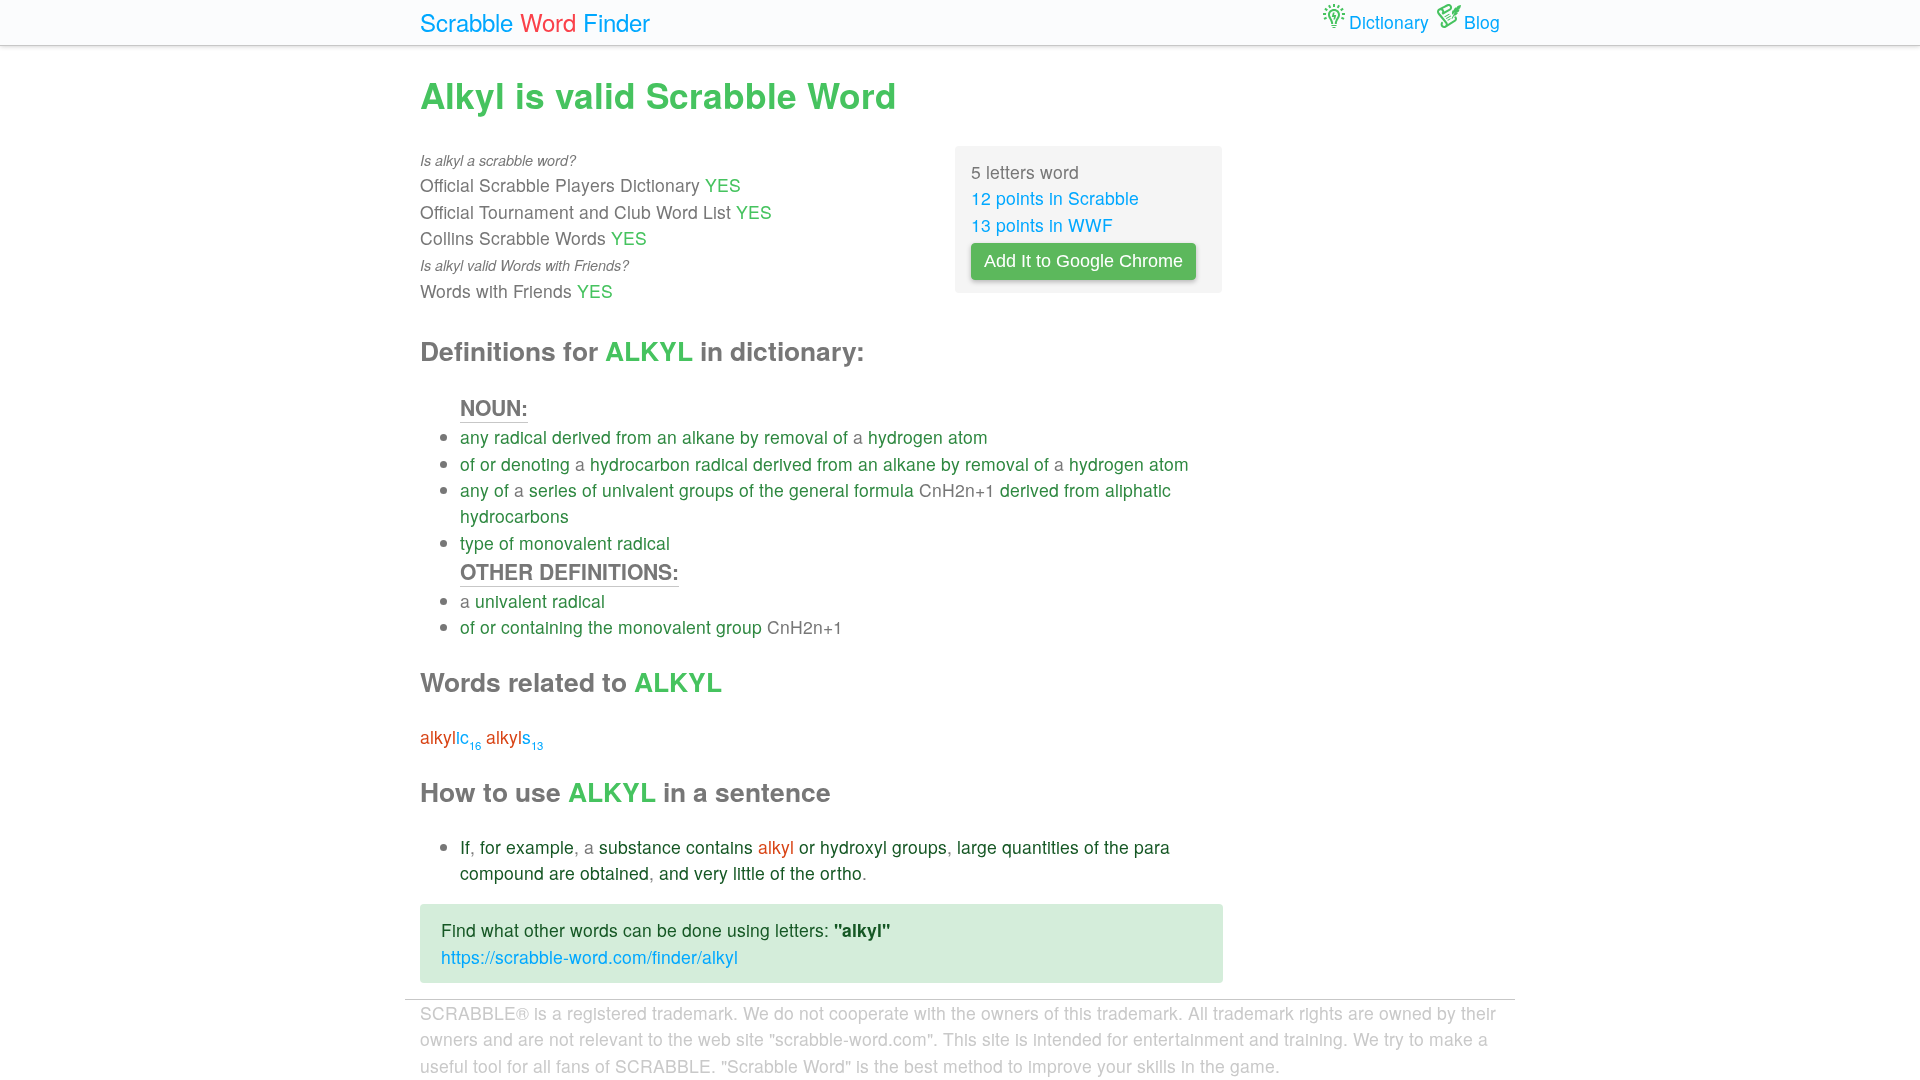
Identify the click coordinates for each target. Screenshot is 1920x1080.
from (634, 436)
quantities (1040, 846)
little (749, 872)
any (474, 436)
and (674, 872)
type (477, 542)
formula (884, 489)
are (562, 872)
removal (796, 436)
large (977, 846)
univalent (638, 489)
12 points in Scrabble (1055, 197)
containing (542, 626)
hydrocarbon (640, 463)
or (488, 463)
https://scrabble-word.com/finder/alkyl (589, 956)
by (749, 436)
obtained (614, 872)
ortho (841, 872)
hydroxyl (853, 846)
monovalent (565, 542)
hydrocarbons (514, 515)
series (553, 489)
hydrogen (905, 436)
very (711, 872)
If (465, 846)
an (667, 436)
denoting (535, 463)
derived (581, 436)
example (540, 846)
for (490, 846)
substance (640, 846)
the (771, 489)
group (739, 626)
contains (719, 846)
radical (520, 436)
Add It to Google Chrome (1083, 261)
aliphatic (1138, 489)
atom (968, 436)
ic (450, 736)
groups (706, 489)
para (1152, 846)
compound (502, 872)
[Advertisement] (1377, 370)
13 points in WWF (1042, 224)
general (819, 489)
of (840, 436)
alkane (708, 436)
